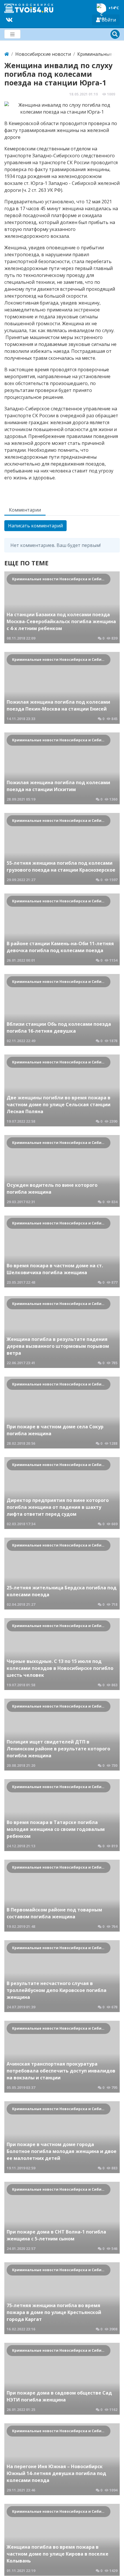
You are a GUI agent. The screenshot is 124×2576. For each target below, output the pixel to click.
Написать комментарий (35, 526)
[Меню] (12, 34)
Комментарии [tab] (25, 510)
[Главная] (7, 54)
